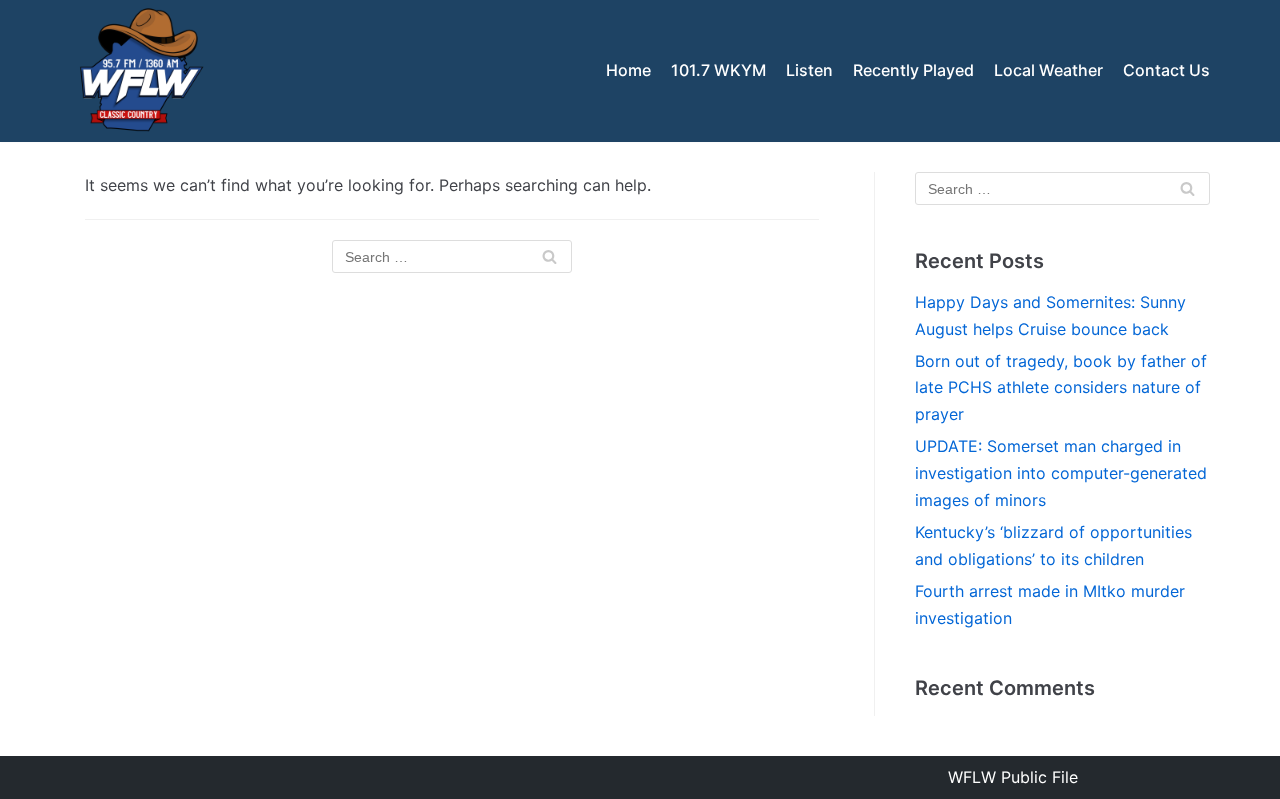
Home (628, 70)
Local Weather (1048, 70)
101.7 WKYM (718, 70)
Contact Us (1166, 70)
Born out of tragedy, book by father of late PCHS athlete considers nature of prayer (1061, 388)
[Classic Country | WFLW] (140, 71)
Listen (809, 70)
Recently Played (913, 70)
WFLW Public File (1013, 777)
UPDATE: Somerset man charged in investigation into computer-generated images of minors (1061, 473)
